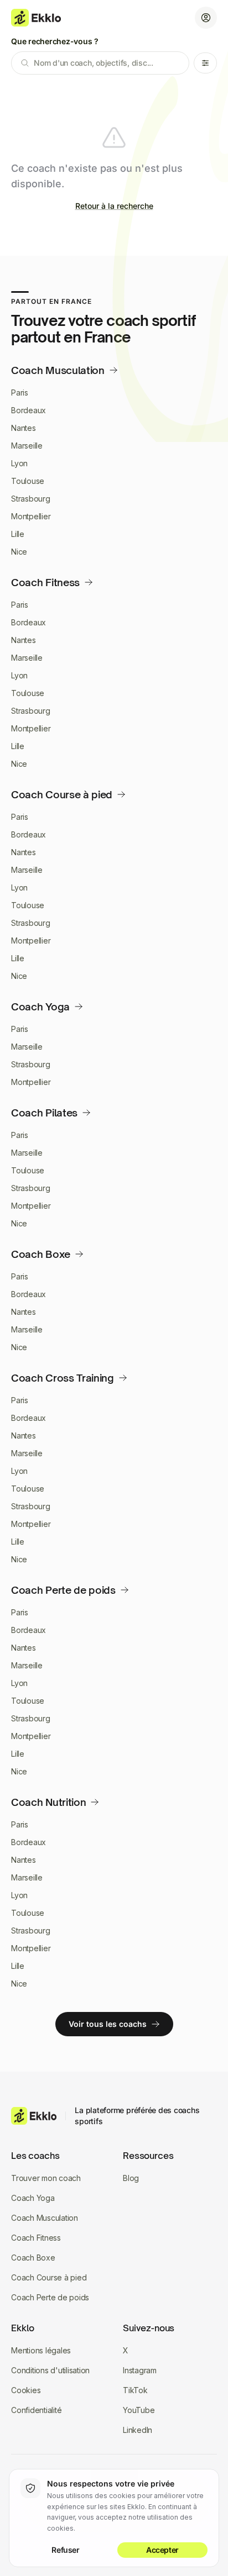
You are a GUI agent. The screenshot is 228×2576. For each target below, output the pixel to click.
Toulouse (28, 481)
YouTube (139, 2410)
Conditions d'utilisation (50, 2370)
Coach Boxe (33, 2258)
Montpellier (31, 516)
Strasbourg (31, 499)
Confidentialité (36, 2410)
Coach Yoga (33, 2198)
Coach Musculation (45, 2218)
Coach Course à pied (49, 2277)
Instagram (140, 2370)
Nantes (24, 428)
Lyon (19, 463)
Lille (18, 534)
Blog (131, 2178)
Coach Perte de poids (50, 2297)
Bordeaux (28, 410)
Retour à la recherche (114, 206)
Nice (19, 552)
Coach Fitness (36, 2238)
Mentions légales (41, 2350)
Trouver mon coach (46, 2178)
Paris (20, 393)
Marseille (27, 446)
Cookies (26, 2390)
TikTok (135, 2390)
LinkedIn (138, 2430)
